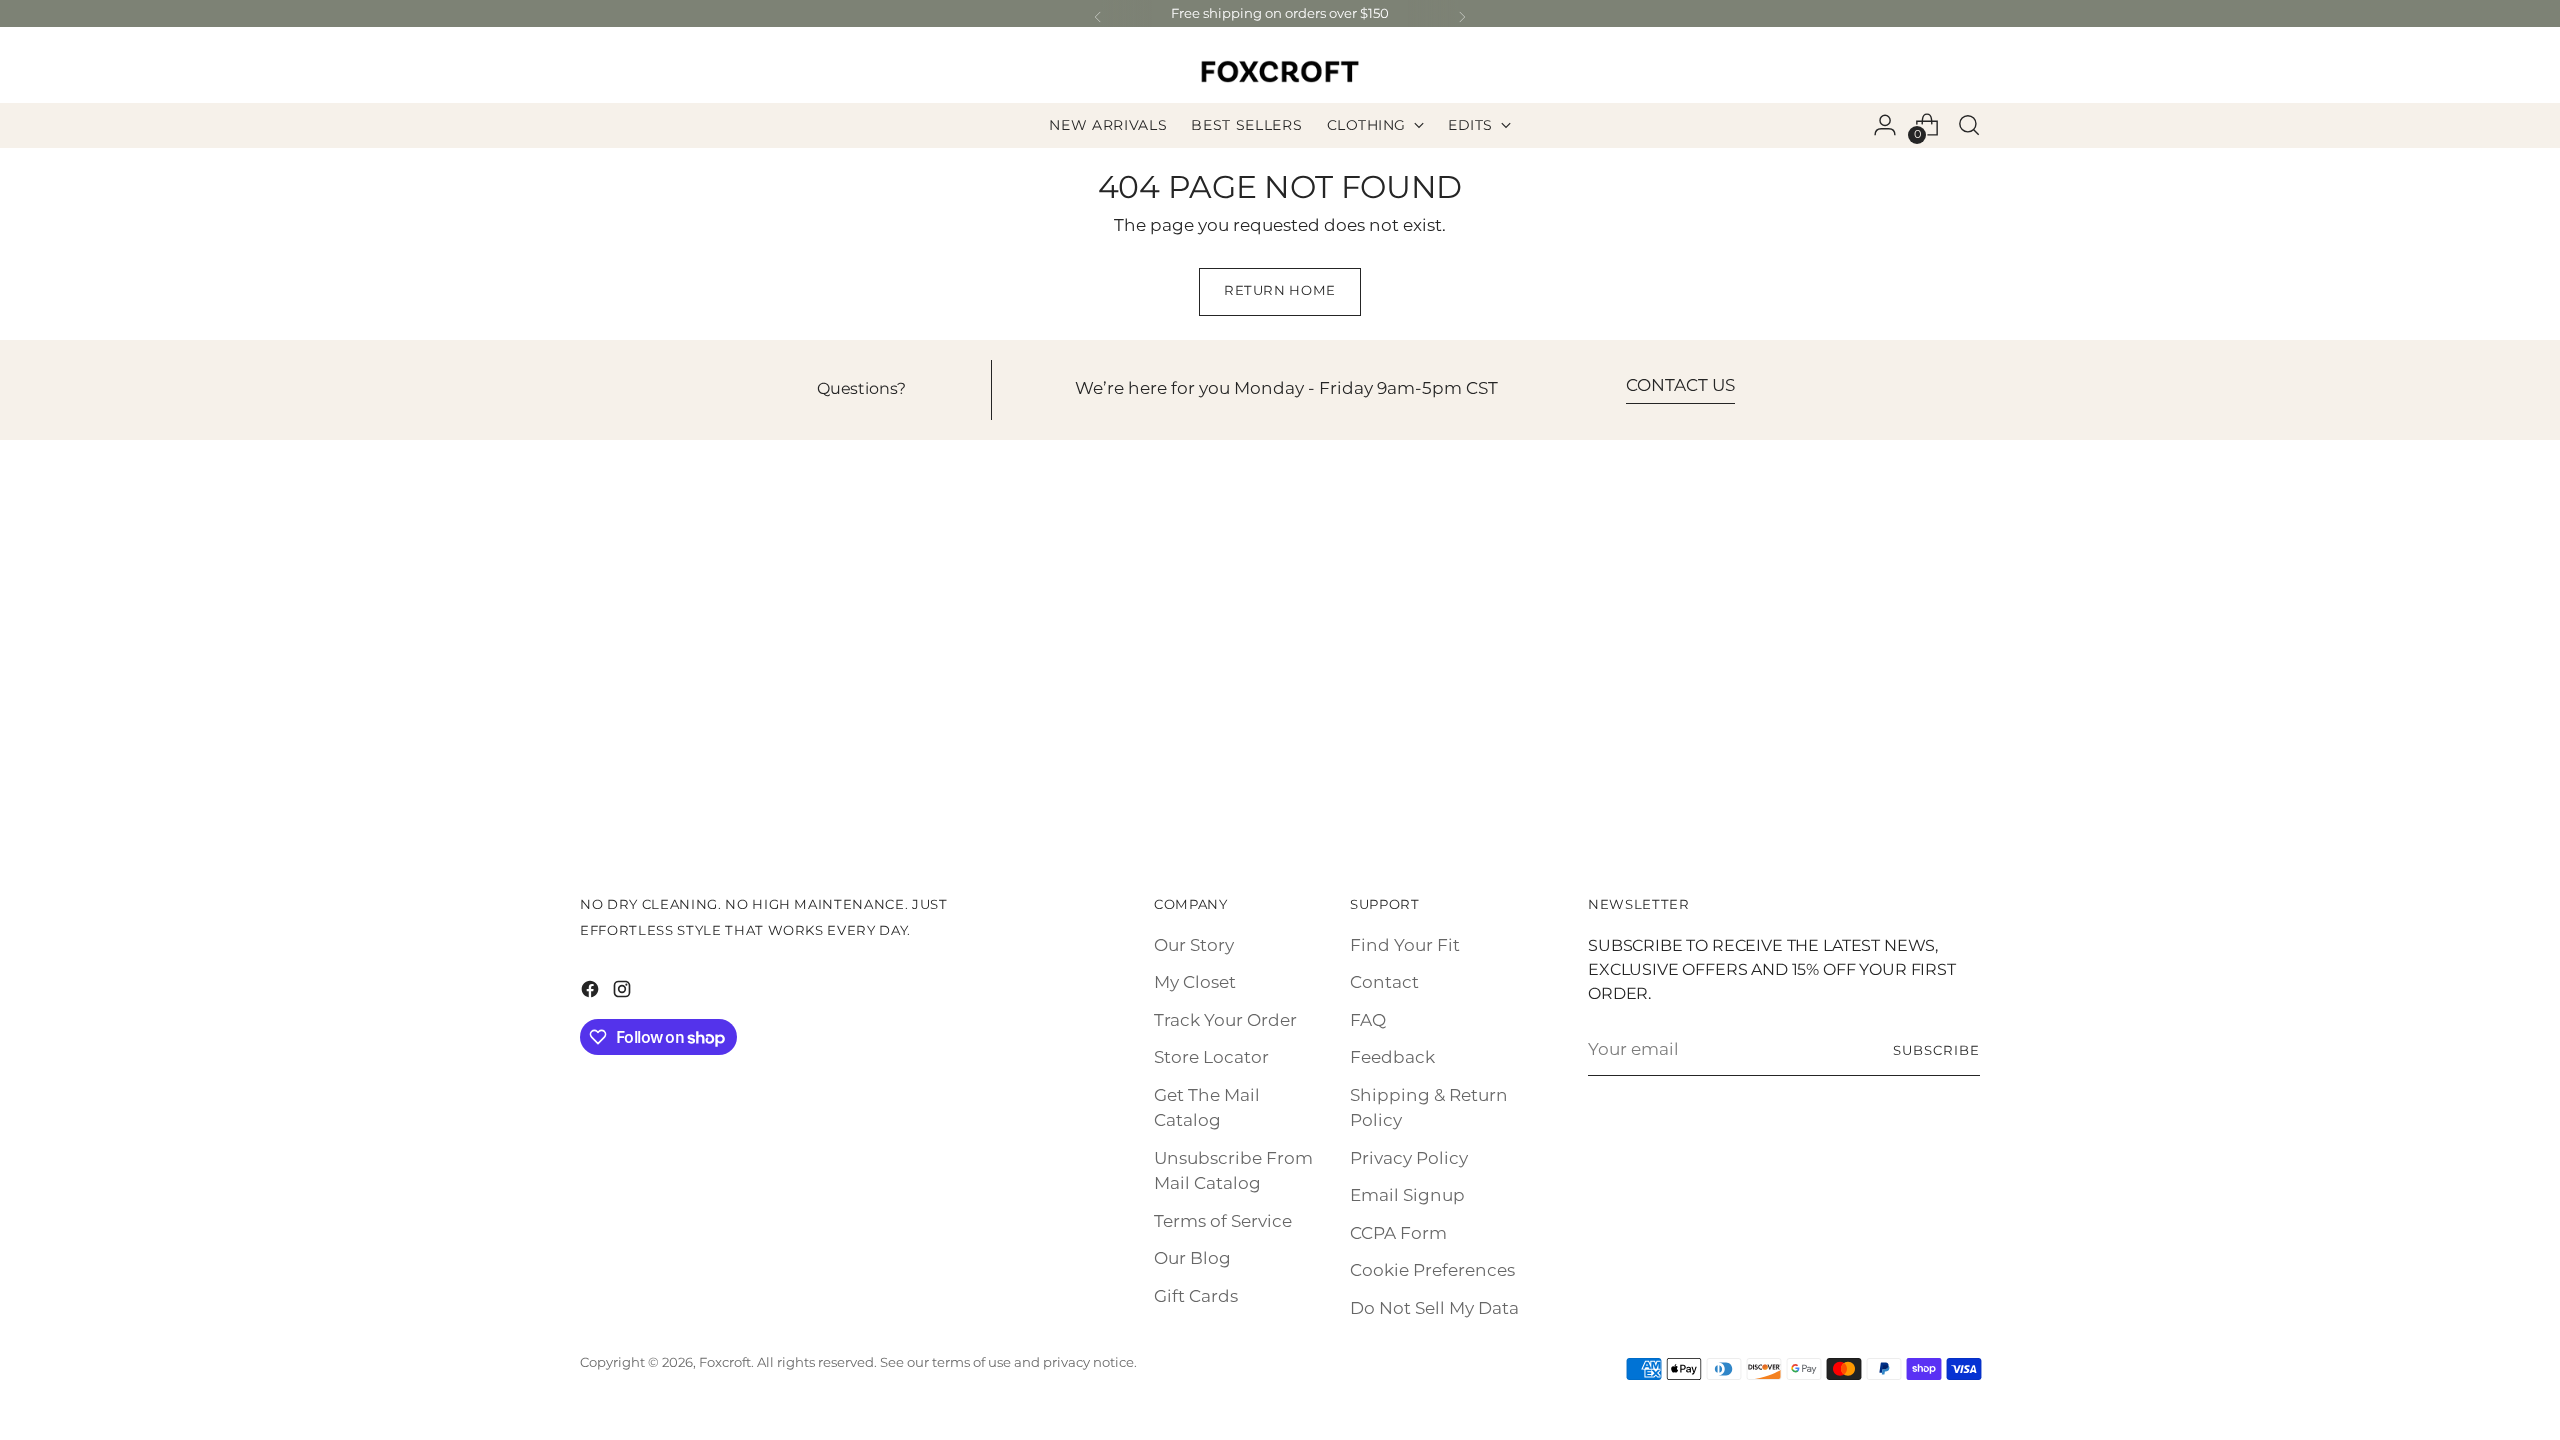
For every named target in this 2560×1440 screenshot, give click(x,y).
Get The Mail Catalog (1207, 1109)
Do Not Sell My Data (1434, 1309)
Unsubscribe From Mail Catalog (1233, 1172)
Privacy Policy (1409, 1159)
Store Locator (1211, 1058)
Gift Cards (1196, 1297)
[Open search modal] (1969, 125)
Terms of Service (1223, 1222)
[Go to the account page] (1885, 125)
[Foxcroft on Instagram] (624, 993)
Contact (1384, 983)
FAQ (1368, 1021)
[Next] (1462, 17)
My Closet (1195, 983)
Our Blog (1192, 1259)
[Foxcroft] (1280, 71)
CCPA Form (1398, 1234)
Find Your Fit (1405, 946)
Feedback (1392, 1058)
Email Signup (1407, 1196)
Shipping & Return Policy (1429, 1109)
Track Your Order (1225, 1021)
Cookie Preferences (1432, 1271)
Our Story (1194, 946)
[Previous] (1098, 17)
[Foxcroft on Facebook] (592, 993)
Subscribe (1936, 1051)
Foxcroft (725, 1363)
